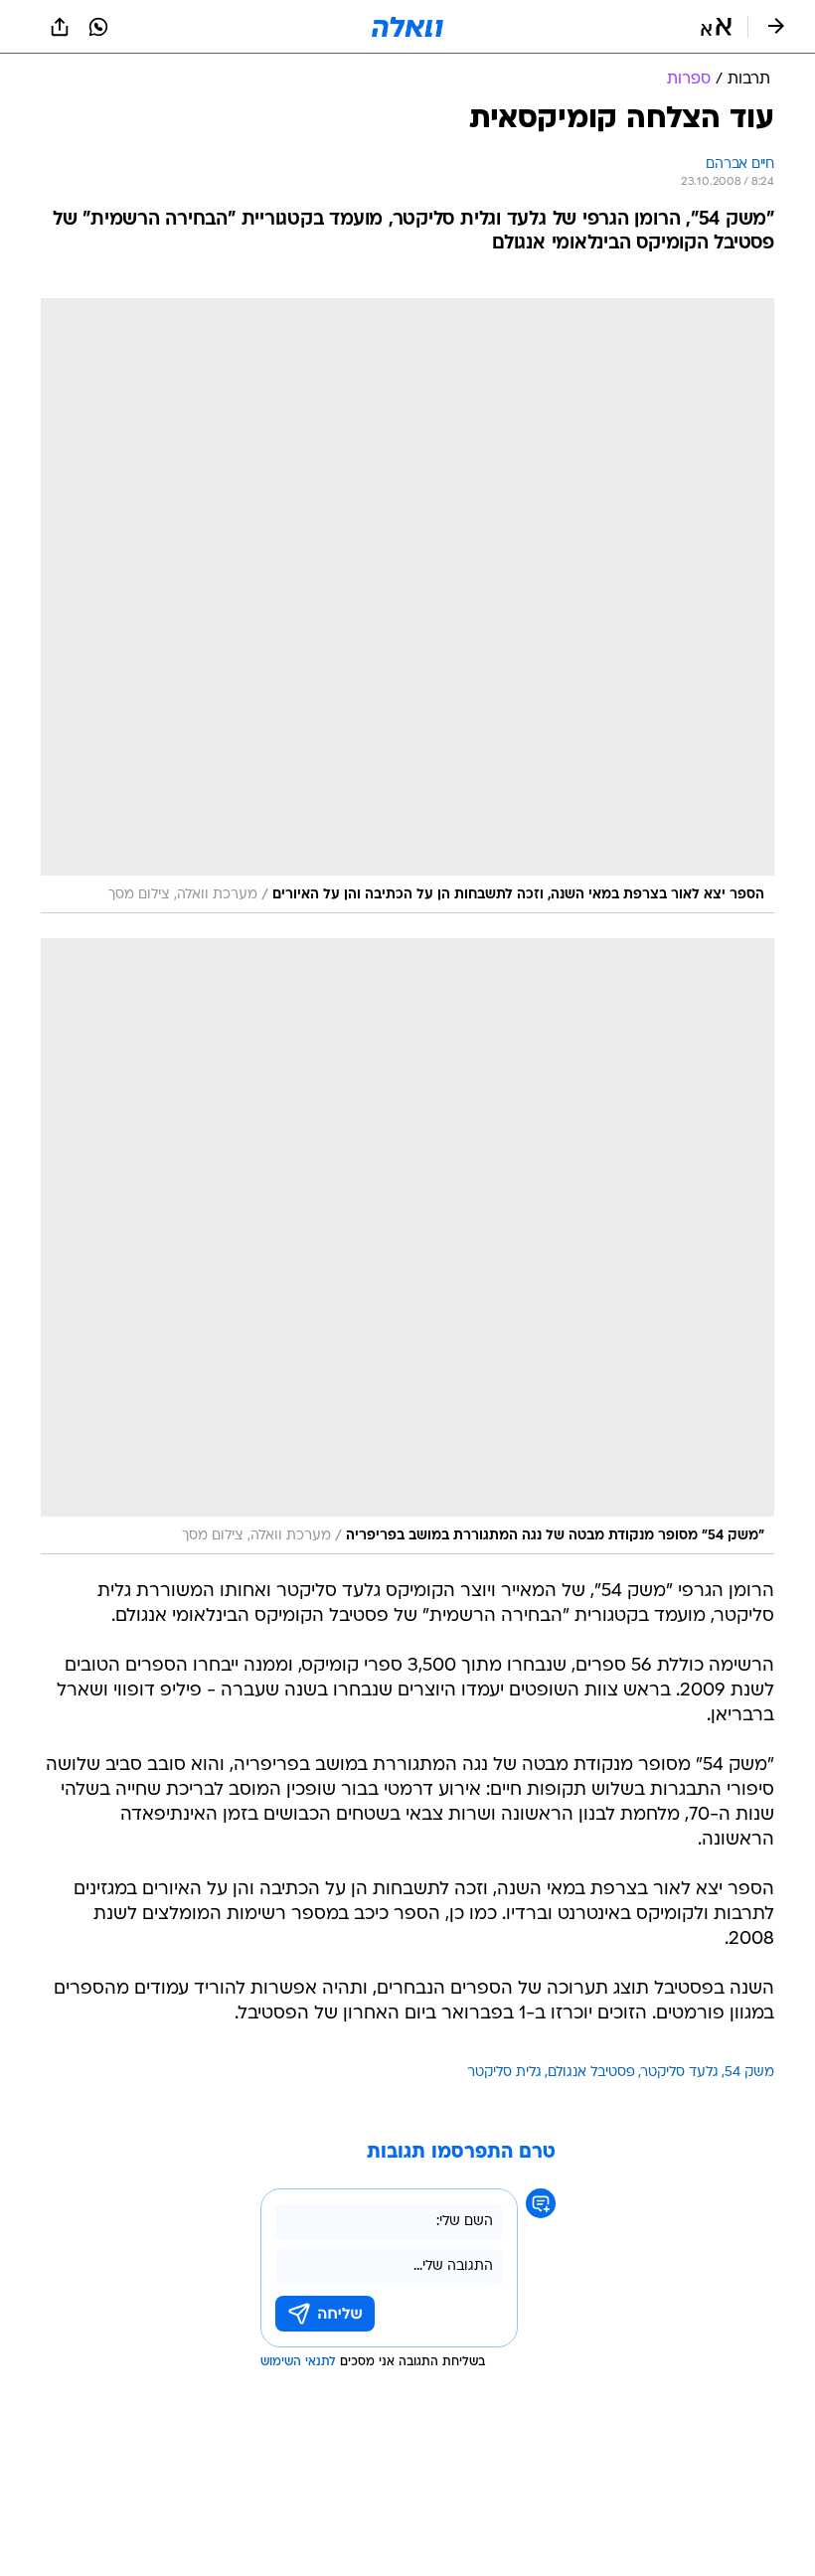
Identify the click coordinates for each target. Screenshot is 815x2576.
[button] (716, 27)
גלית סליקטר (504, 2073)
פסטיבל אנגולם (591, 2073)
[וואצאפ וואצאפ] (98, 27)
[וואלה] (407, 27)
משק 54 (749, 2073)
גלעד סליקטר (680, 2073)
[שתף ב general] (60, 27)
